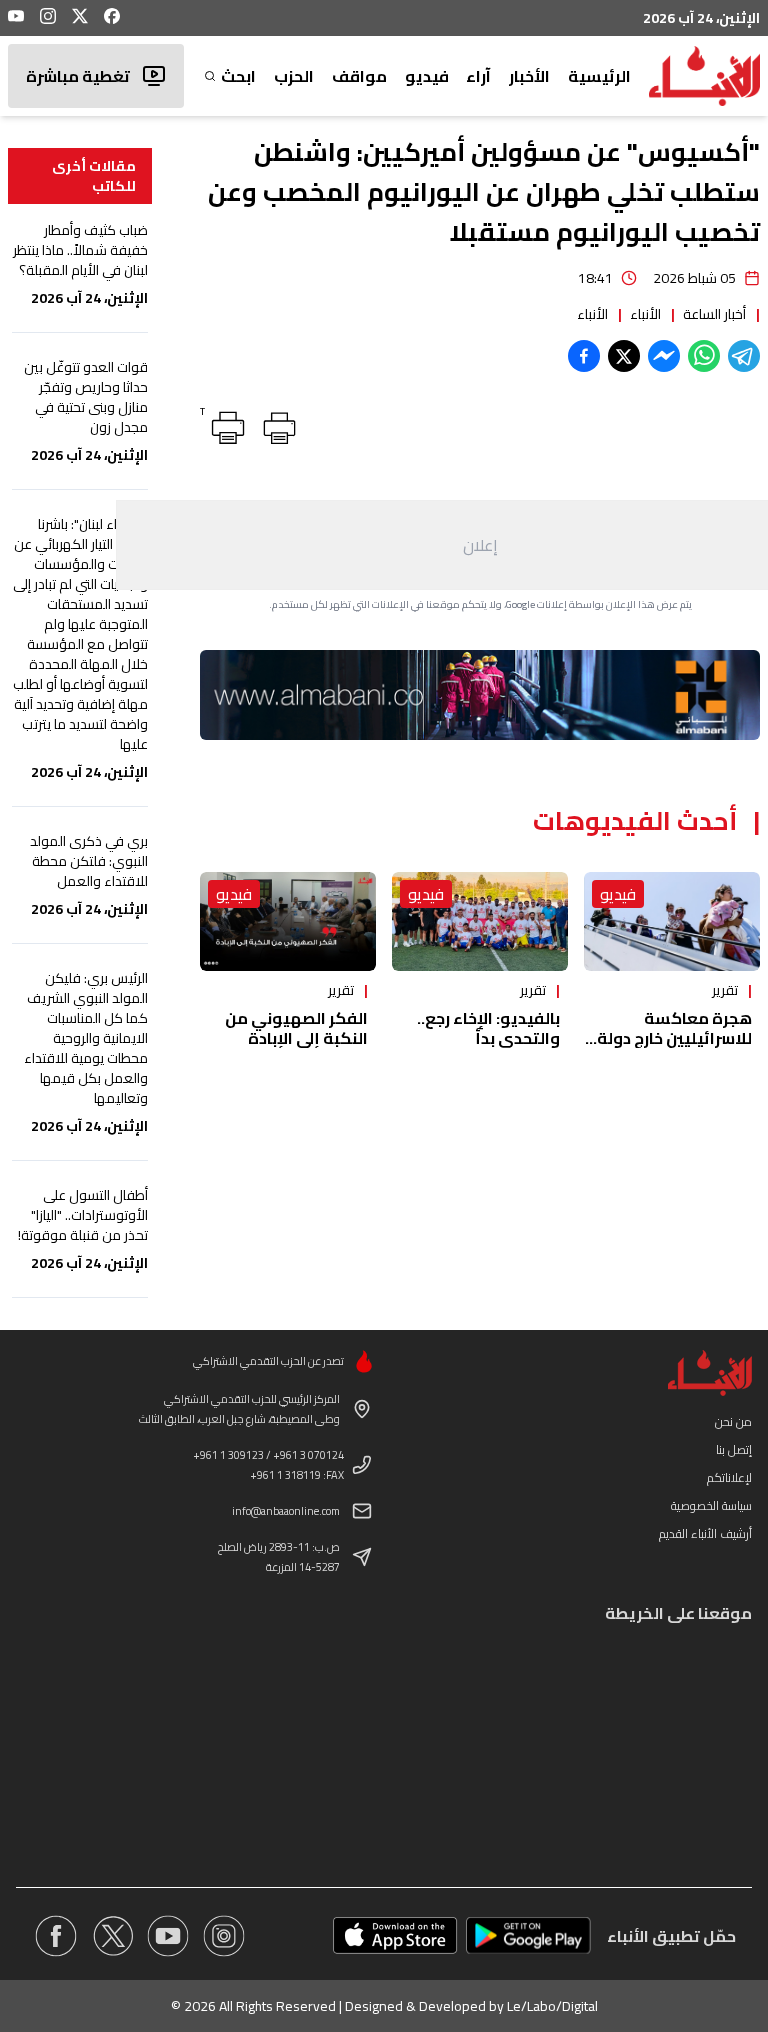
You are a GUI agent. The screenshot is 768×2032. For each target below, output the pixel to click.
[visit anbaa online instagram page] (224, 1936)
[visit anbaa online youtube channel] (168, 1936)
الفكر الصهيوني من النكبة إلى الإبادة (296, 1028)
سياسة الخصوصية (711, 1505)
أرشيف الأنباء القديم (705, 1533)
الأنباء (645, 314)
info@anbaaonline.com (286, 1511)
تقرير (725, 990)
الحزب (294, 76)
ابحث (238, 76)
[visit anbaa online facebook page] (56, 1936)
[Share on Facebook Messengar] (664, 356)
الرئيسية (599, 76)
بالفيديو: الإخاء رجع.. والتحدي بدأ (488, 1028)
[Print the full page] (276, 424)
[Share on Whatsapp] (704, 356)
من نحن (733, 1421)
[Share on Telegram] (744, 356)
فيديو (427, 76)
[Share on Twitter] (624, 356)
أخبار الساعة (714, 314)
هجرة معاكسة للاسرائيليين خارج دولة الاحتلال (674, 1038)
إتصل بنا (734, 1449)
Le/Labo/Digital (552, 2006)
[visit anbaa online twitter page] (112, 1936)
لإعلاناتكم (729, 1477)
